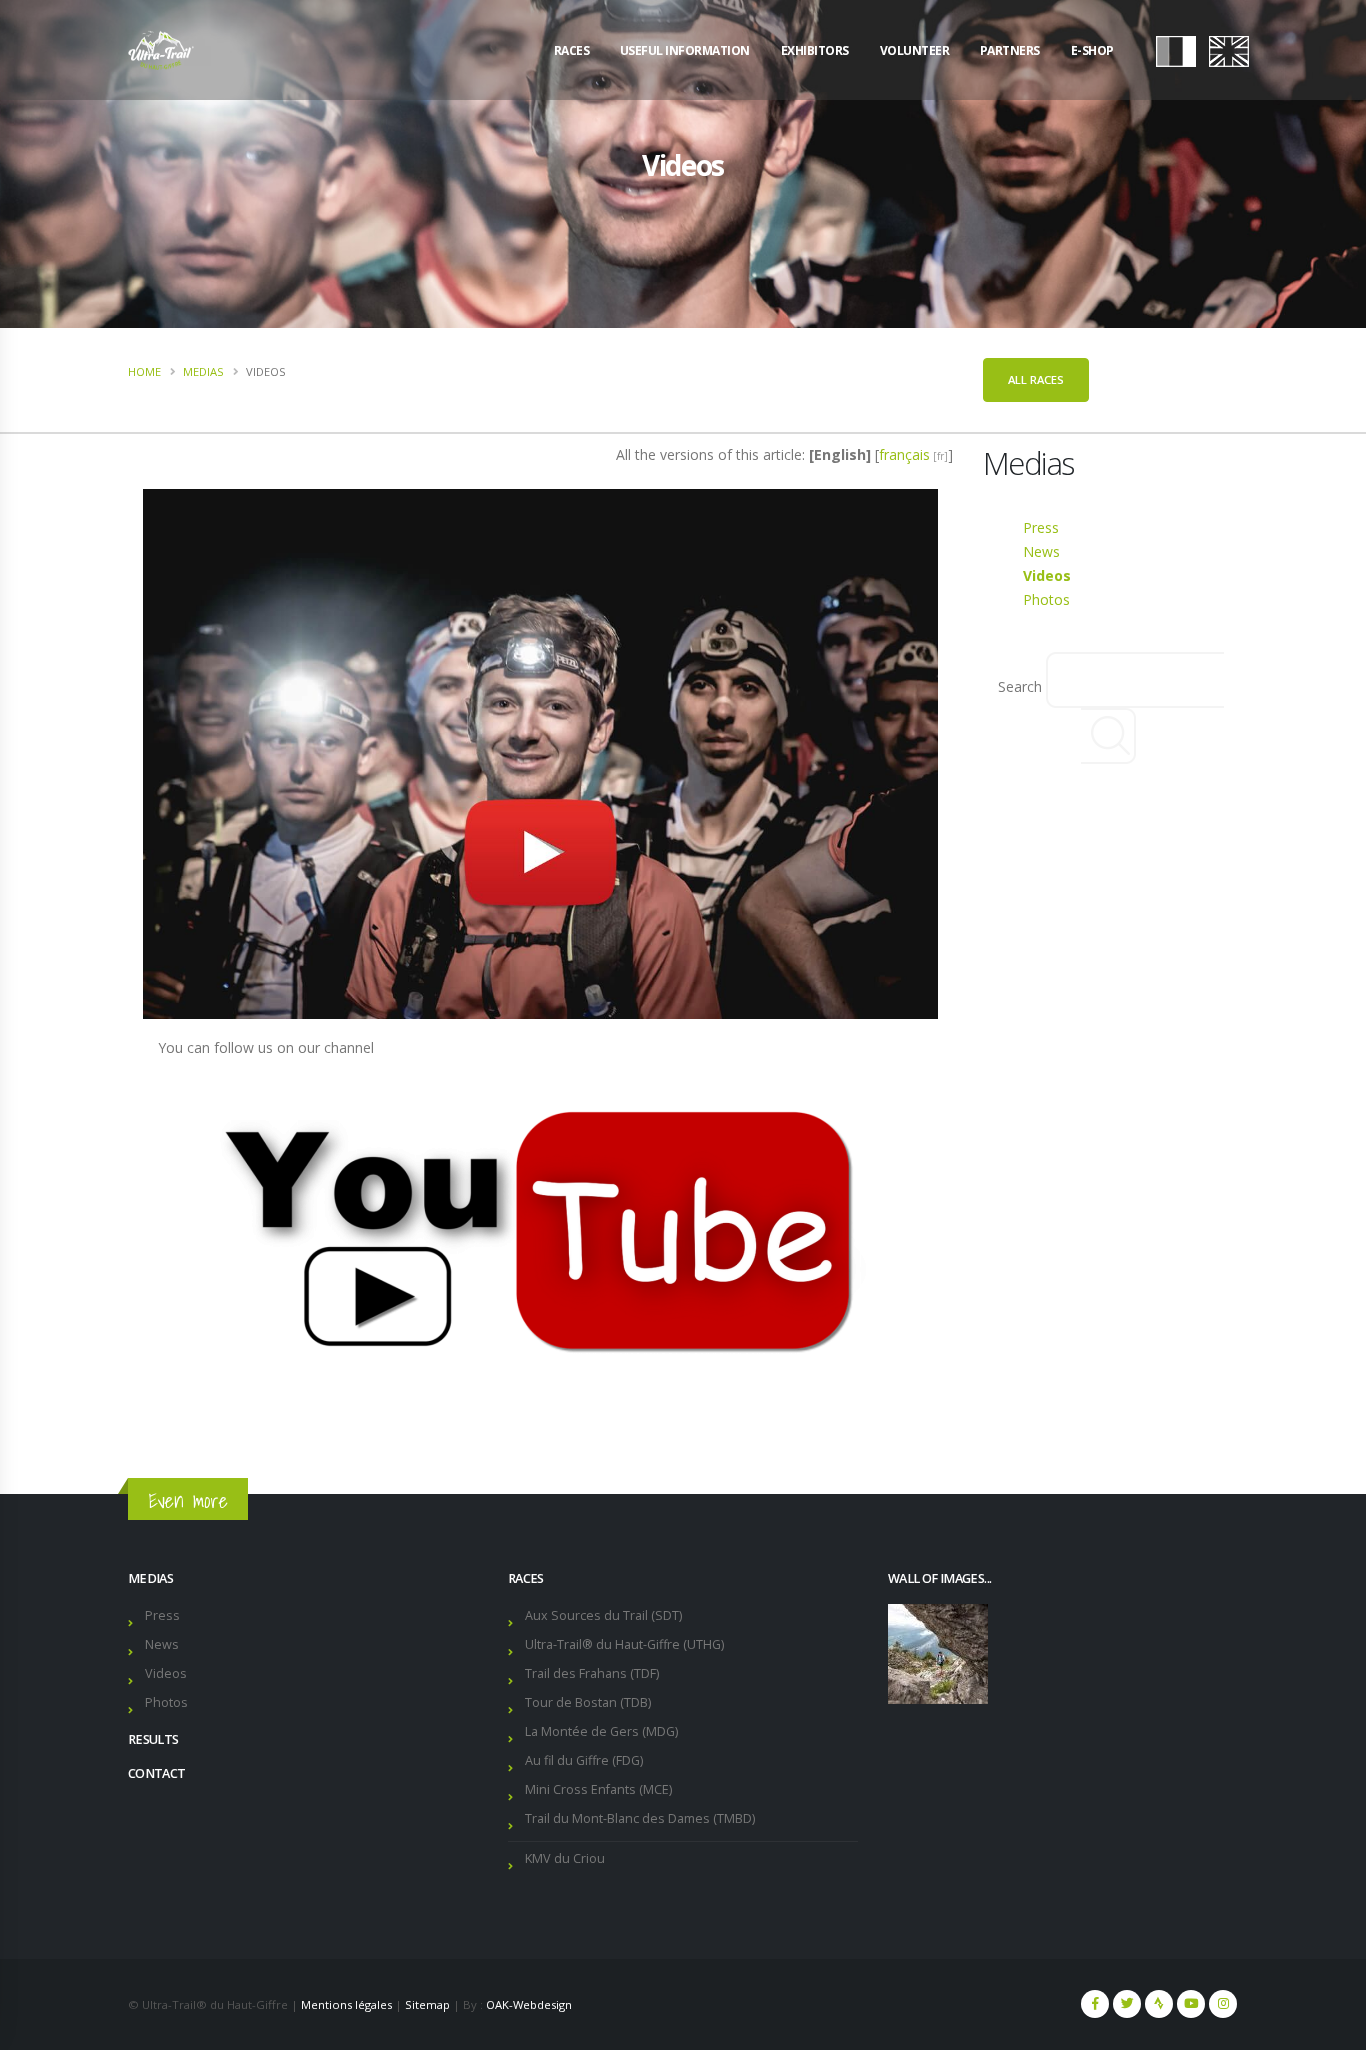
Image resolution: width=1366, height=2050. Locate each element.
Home (144, 371)
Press (1041, 527)
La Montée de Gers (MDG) (601, 1731)
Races (572, 50)
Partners (1010, 50)
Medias (203, 371)
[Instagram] (1223, 2004)
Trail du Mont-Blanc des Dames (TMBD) (640, 1818)
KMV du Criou (565, 1858)
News (1041, 551)
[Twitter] (1127, 2004)
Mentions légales (346, 2004)
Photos (1046, 599)
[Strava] (1159, 2004)
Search (1020, 686)
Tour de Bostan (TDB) (588, 1702)
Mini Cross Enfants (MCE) (598, 1789)
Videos (1047, 575)
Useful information (685, 50)
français (904, 454)
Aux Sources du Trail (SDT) (603, 1615)
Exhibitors (815, 50)
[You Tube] (1191, 2004)
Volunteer (915, 50)
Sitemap (427, 2004)
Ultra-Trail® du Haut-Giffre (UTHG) (624, 1644)
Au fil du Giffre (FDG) (584, 1760)
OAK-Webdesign (529, 2004)
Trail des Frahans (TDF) (592, 1673)
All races (1036, 379)
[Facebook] (1095, 2004)
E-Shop (1092, 50)
